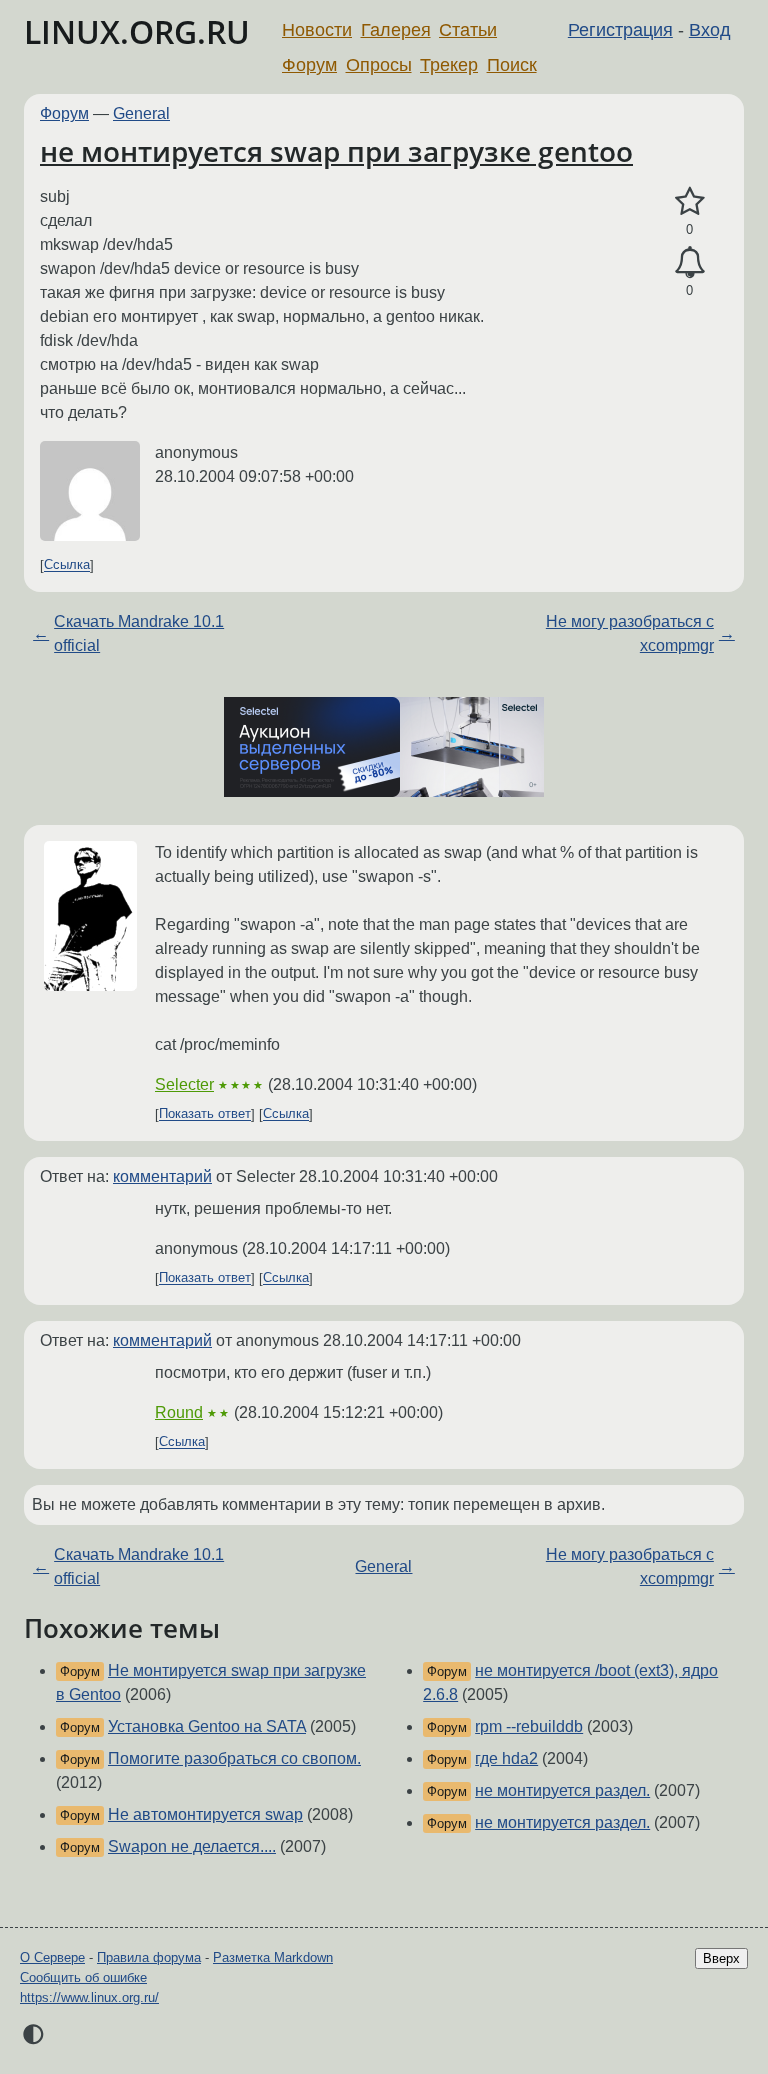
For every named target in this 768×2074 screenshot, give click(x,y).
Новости (317, 30)
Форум (309, 65)
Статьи (468, 30)
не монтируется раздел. (562, 1790)
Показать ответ (205, 1114)
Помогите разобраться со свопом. (234, 1758)
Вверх (721, 1958)
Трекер (449, 65)
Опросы (379, 65)
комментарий (162, 1176)
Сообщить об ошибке (83, 1977)
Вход (710, 30)
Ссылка (67, 565)
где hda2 (506, 1758)
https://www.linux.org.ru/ (89, 1997)
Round (179, 1412)
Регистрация (620, 30)
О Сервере (52, 1957)
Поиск (512, 65)
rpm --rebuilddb (529, 1726)
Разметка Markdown (273, 1957)
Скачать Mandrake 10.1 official (139, 633)
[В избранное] (689, 202)
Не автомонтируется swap (205, 1814)
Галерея (396, 30)
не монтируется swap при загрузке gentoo (336, 151)
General (141, 113)
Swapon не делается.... (192, 1846)
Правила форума (149, 1957)
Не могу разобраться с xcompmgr (630, 633)
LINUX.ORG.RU (137, 31)
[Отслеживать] (689, 263)
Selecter (184, 1084)
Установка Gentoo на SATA (207, 1726)
